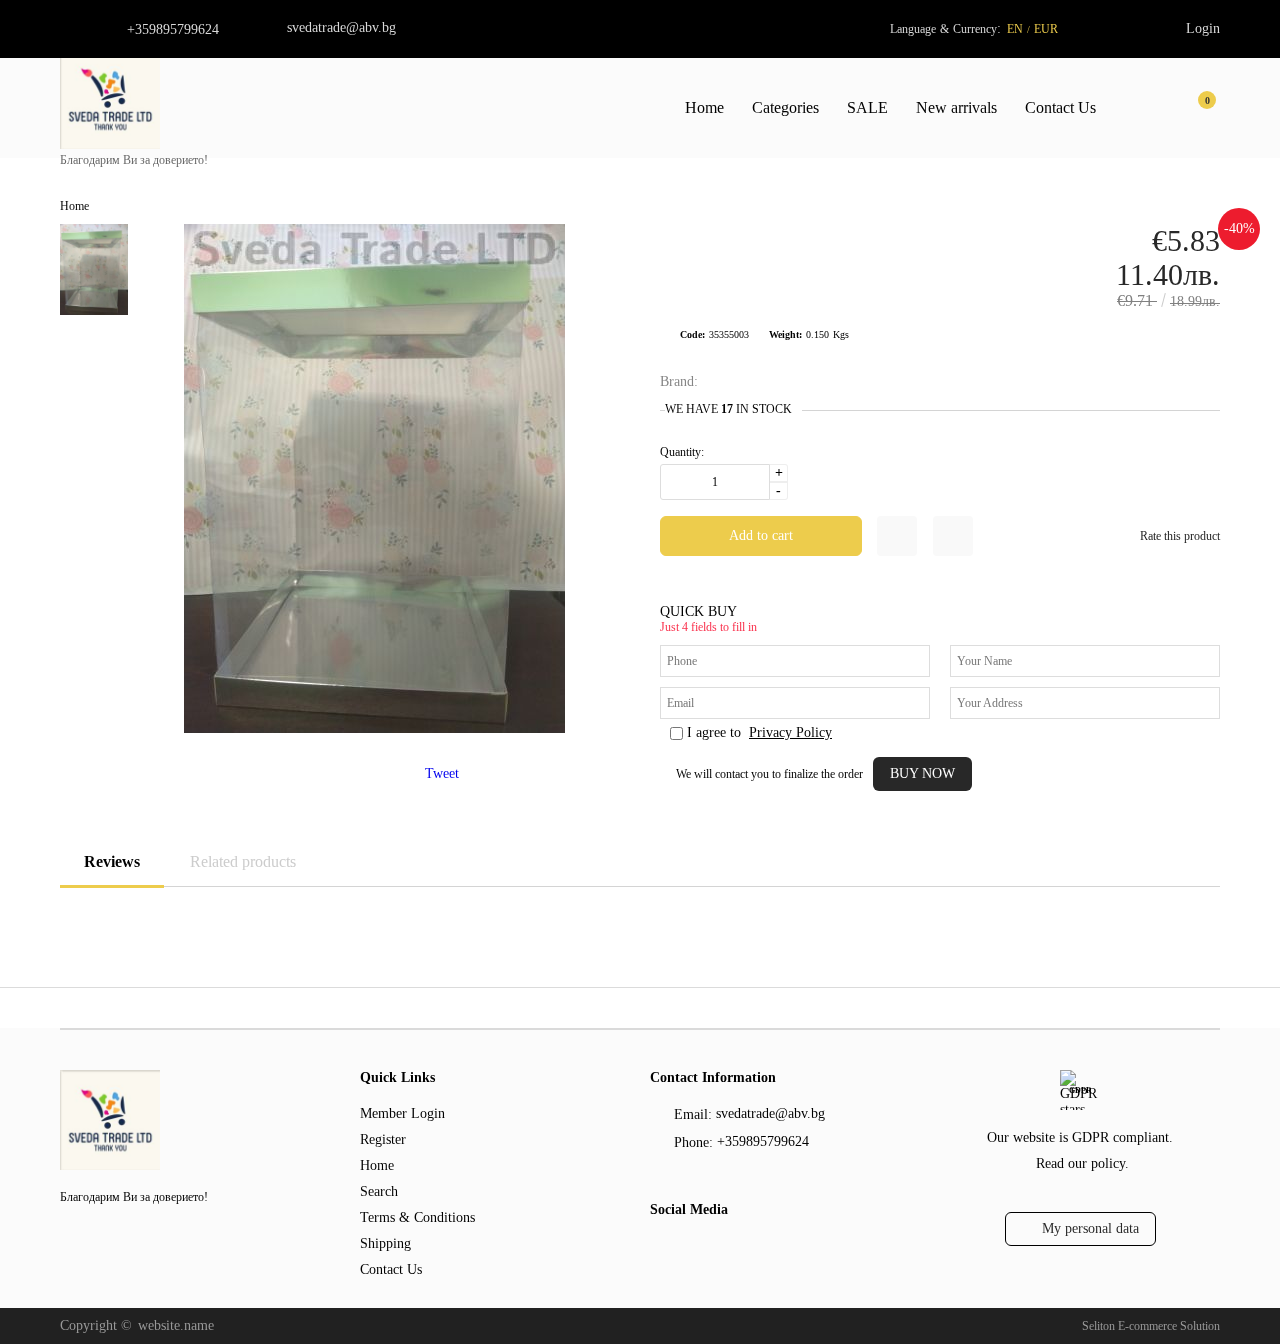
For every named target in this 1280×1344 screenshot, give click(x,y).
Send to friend (953, 536)
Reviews (112, 861)
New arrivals (956, 107)
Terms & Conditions (417, 1217)
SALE (867, 107)
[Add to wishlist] (897, 536)
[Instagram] (697, 1250)
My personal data (1090, 1228)
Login (1203, 28)
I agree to (759, 732)
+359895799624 (173, 29)
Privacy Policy (790, 732)
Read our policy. (1082, 1163)
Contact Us (1060, 107)
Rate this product (1180, 536)
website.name (176, 1325)
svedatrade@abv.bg (341, 27)
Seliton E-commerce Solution (1151, 1326)
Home (704, 107)
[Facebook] (661, 1250)
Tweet (442, 773)
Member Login (402, 1113)
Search (379, 1191)
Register (383, 1139)
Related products (243, 861)
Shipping (385, 1243)
